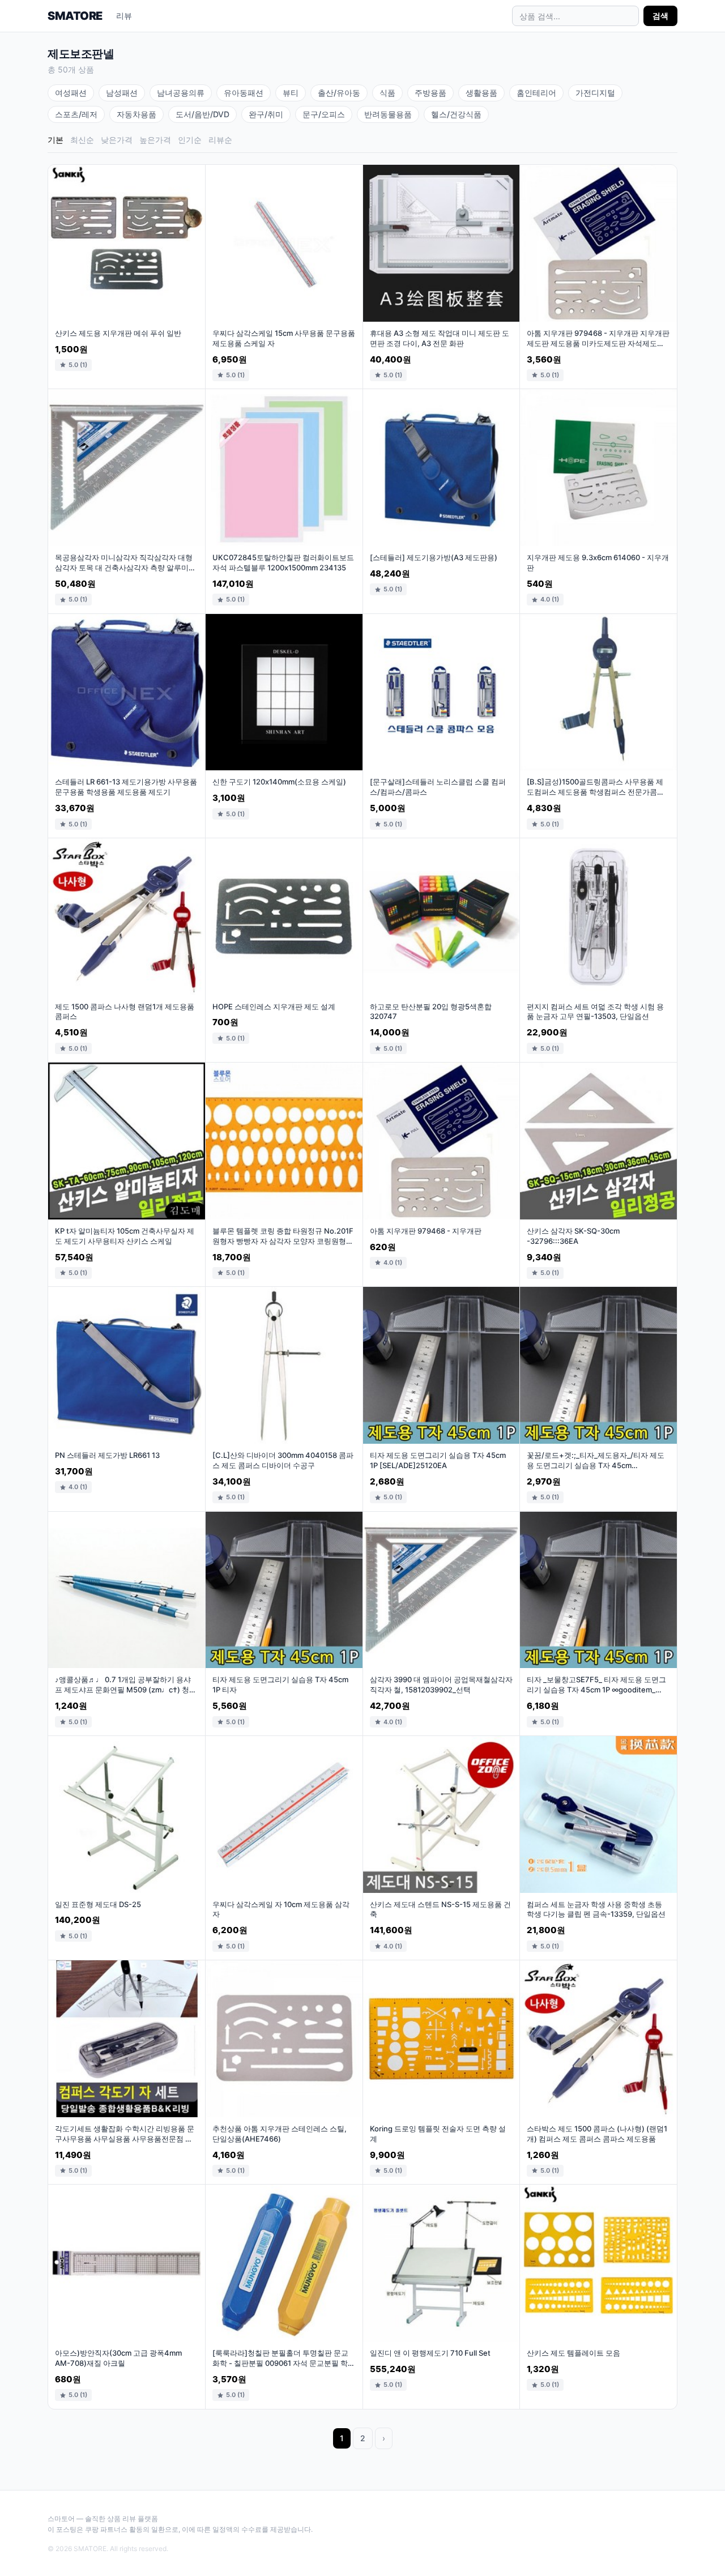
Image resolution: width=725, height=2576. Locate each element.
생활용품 (481, 93)
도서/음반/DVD (202, 114)
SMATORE (75, 16)
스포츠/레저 (76, 114)
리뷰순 (220, 140)
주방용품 (430, 93)
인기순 (190, 140)
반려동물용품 (388, 114)
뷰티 (291, 93)
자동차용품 (137, 114)
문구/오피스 (324, 114)
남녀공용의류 (181, 93)
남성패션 (122, 93)
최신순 (82, 140)
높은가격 (155, 140)
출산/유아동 (339, 93)
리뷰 (124, 16)
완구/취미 (266, 114)
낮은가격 (117, 140)
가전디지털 (595, 93)
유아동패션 (244, 93)
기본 (56, 140)
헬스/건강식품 (456, 114)
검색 (660, 16)
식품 (387, 93)
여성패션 (71, 93)
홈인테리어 (536, 93)
